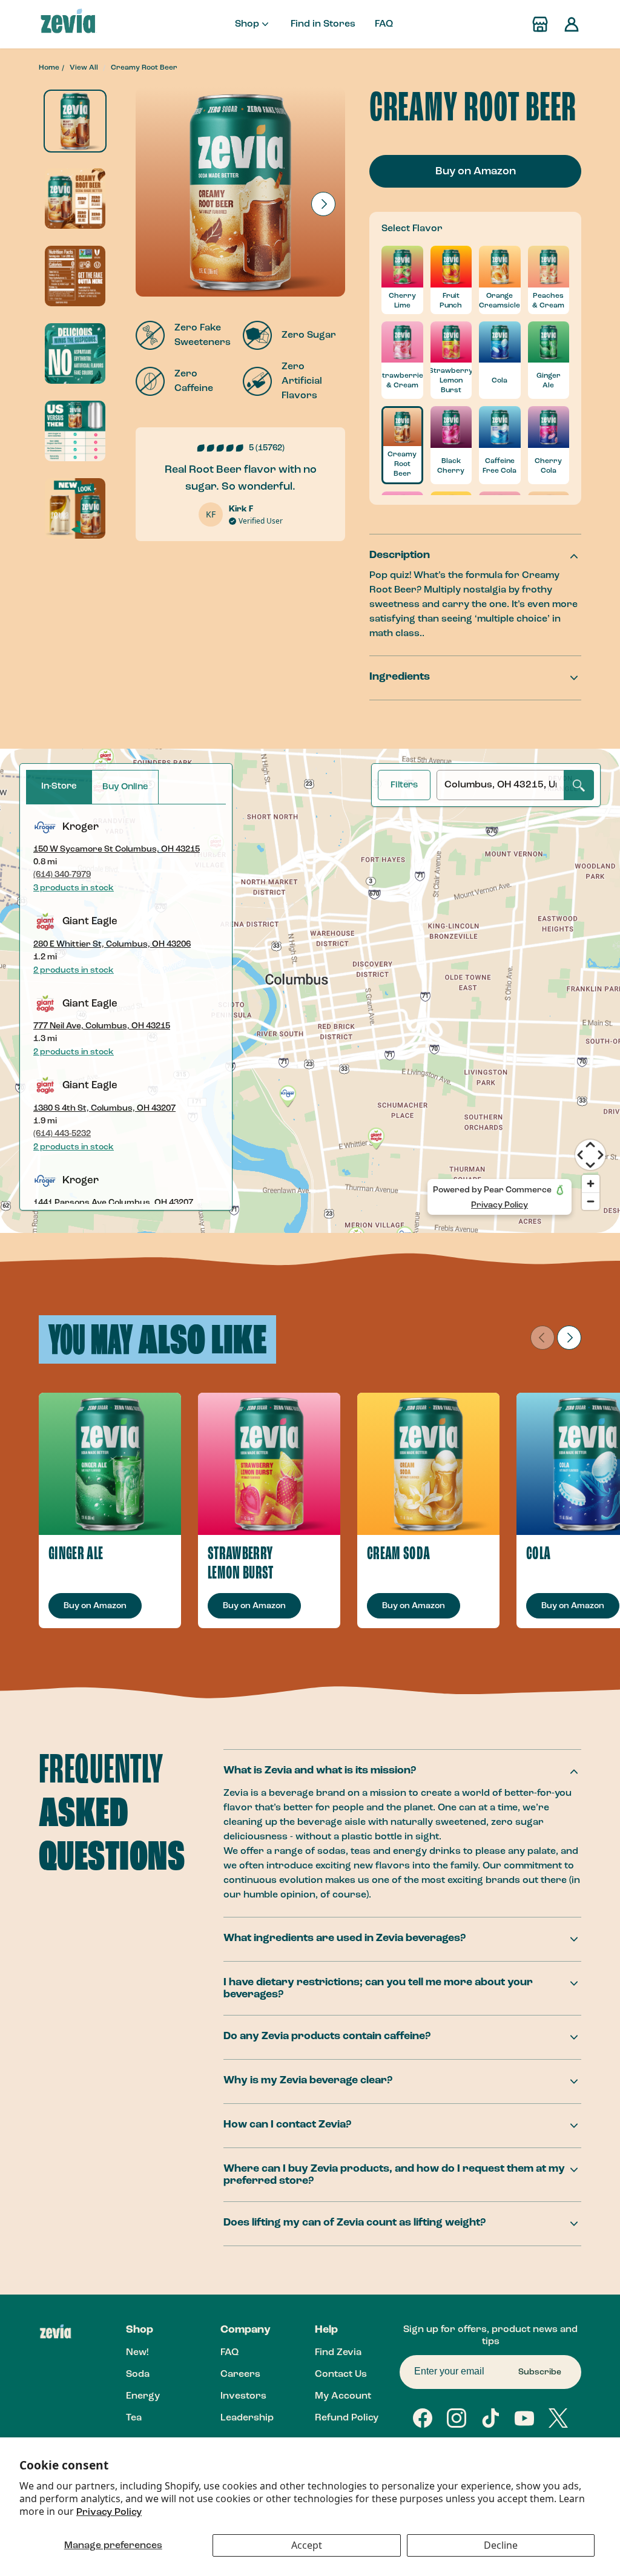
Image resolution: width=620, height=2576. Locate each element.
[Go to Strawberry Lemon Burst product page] (269, 1464)
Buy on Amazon (476, 171)
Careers (240, 2374)
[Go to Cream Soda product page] (428, 1464)
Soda (138, 2374)
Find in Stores (323, 24)
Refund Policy (347, 2418)
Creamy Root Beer (144, 68)
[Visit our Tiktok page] (490, 2418)
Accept (307, 2545)
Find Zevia (338, 2353)
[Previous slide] (542, 1338)
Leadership (247, 2418)
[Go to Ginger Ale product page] (110, 1464)
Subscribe (540, 2372)
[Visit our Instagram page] (457, 2418)
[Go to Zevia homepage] (68, 24)
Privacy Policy (109, 2512)
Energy (143, 2396)
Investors (243, 2396)
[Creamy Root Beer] (75, 121)
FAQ (384, 24)
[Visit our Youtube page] (524, 2418)
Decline (501, 2545)
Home (49, 68)
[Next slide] (323, 204)
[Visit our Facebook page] (423, 2418)
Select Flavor (412, 229)
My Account (343, 2396)
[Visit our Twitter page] (558, 2418)
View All (84, 68)
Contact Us (341, 2374)
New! (137, 2353)
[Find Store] (540, 24)
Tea (134, 2418)
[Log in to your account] (572, 24)
